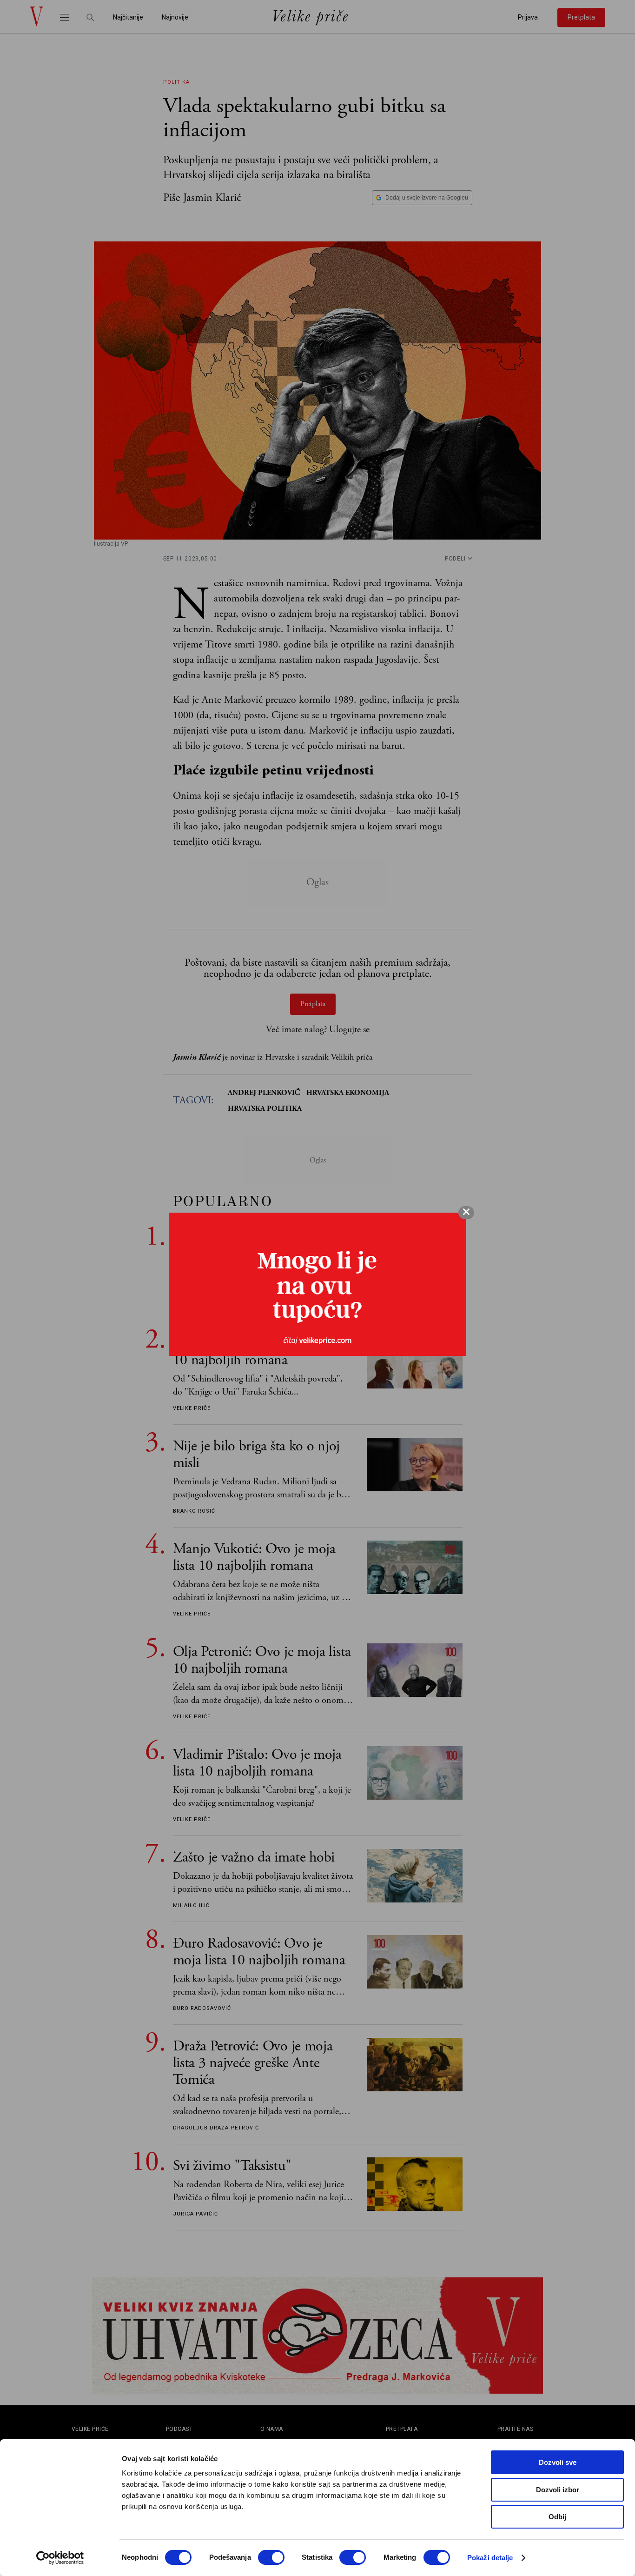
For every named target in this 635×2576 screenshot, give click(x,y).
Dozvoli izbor (558, 2490)
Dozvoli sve (558, 2462)
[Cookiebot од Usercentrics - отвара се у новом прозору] (60, 2558)
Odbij (557, 2517)
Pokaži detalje (490, 2558)
